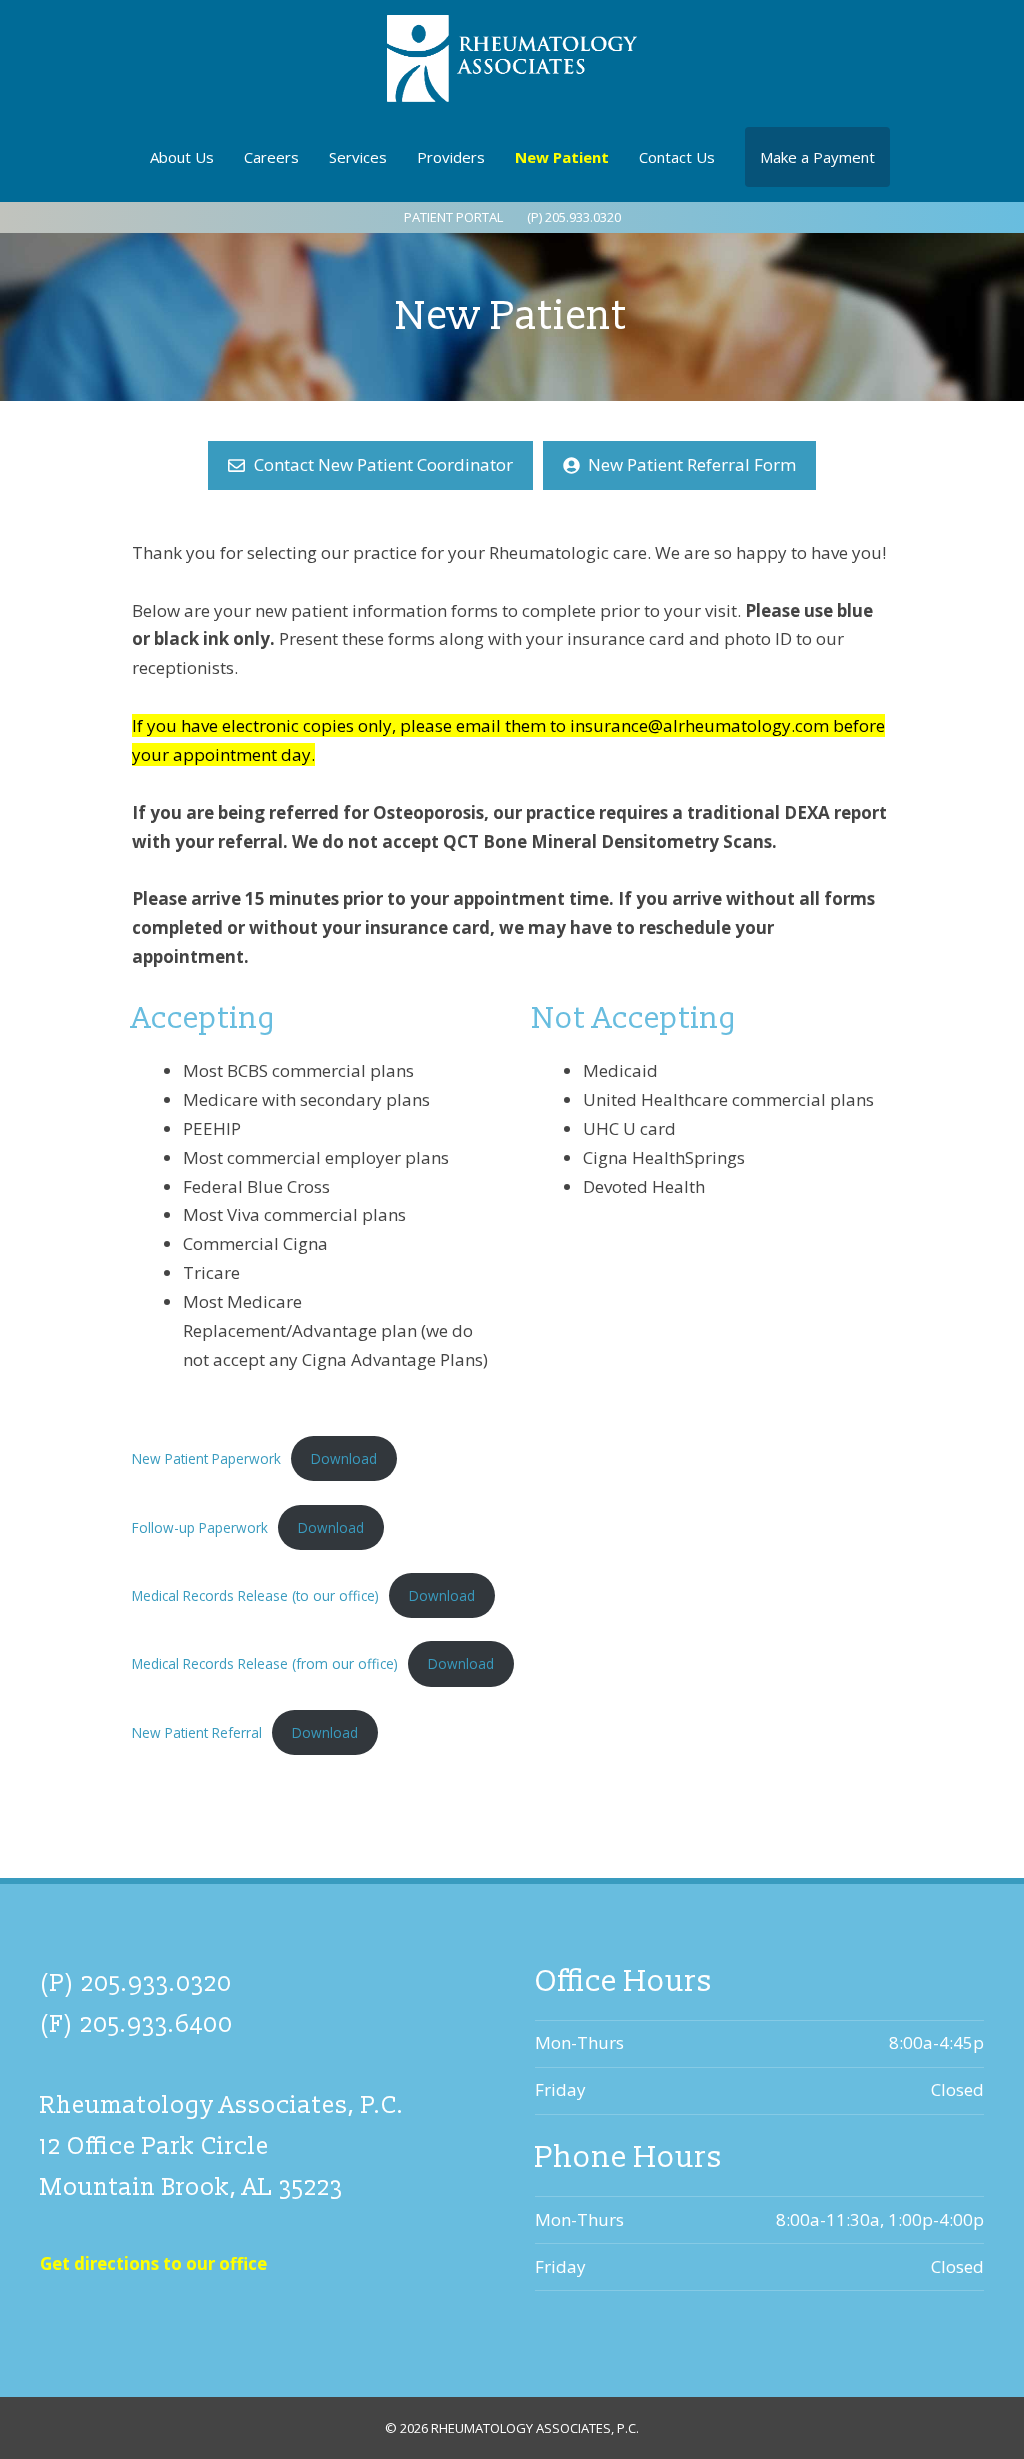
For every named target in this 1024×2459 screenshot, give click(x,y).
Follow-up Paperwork (200, 1527)
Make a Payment (817, 157)
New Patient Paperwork (206, 1458)
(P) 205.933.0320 (574, 217)
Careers (271, 157)
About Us (182, 157)
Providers (451, 157)
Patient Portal (453, 217)
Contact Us (677, 157)
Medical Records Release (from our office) (265, 1663)
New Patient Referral (197, 1732)
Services (358, 157)
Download (344, 1458)
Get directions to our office (153, 2263)
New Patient (562, 157)
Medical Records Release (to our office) (255, 1595)
